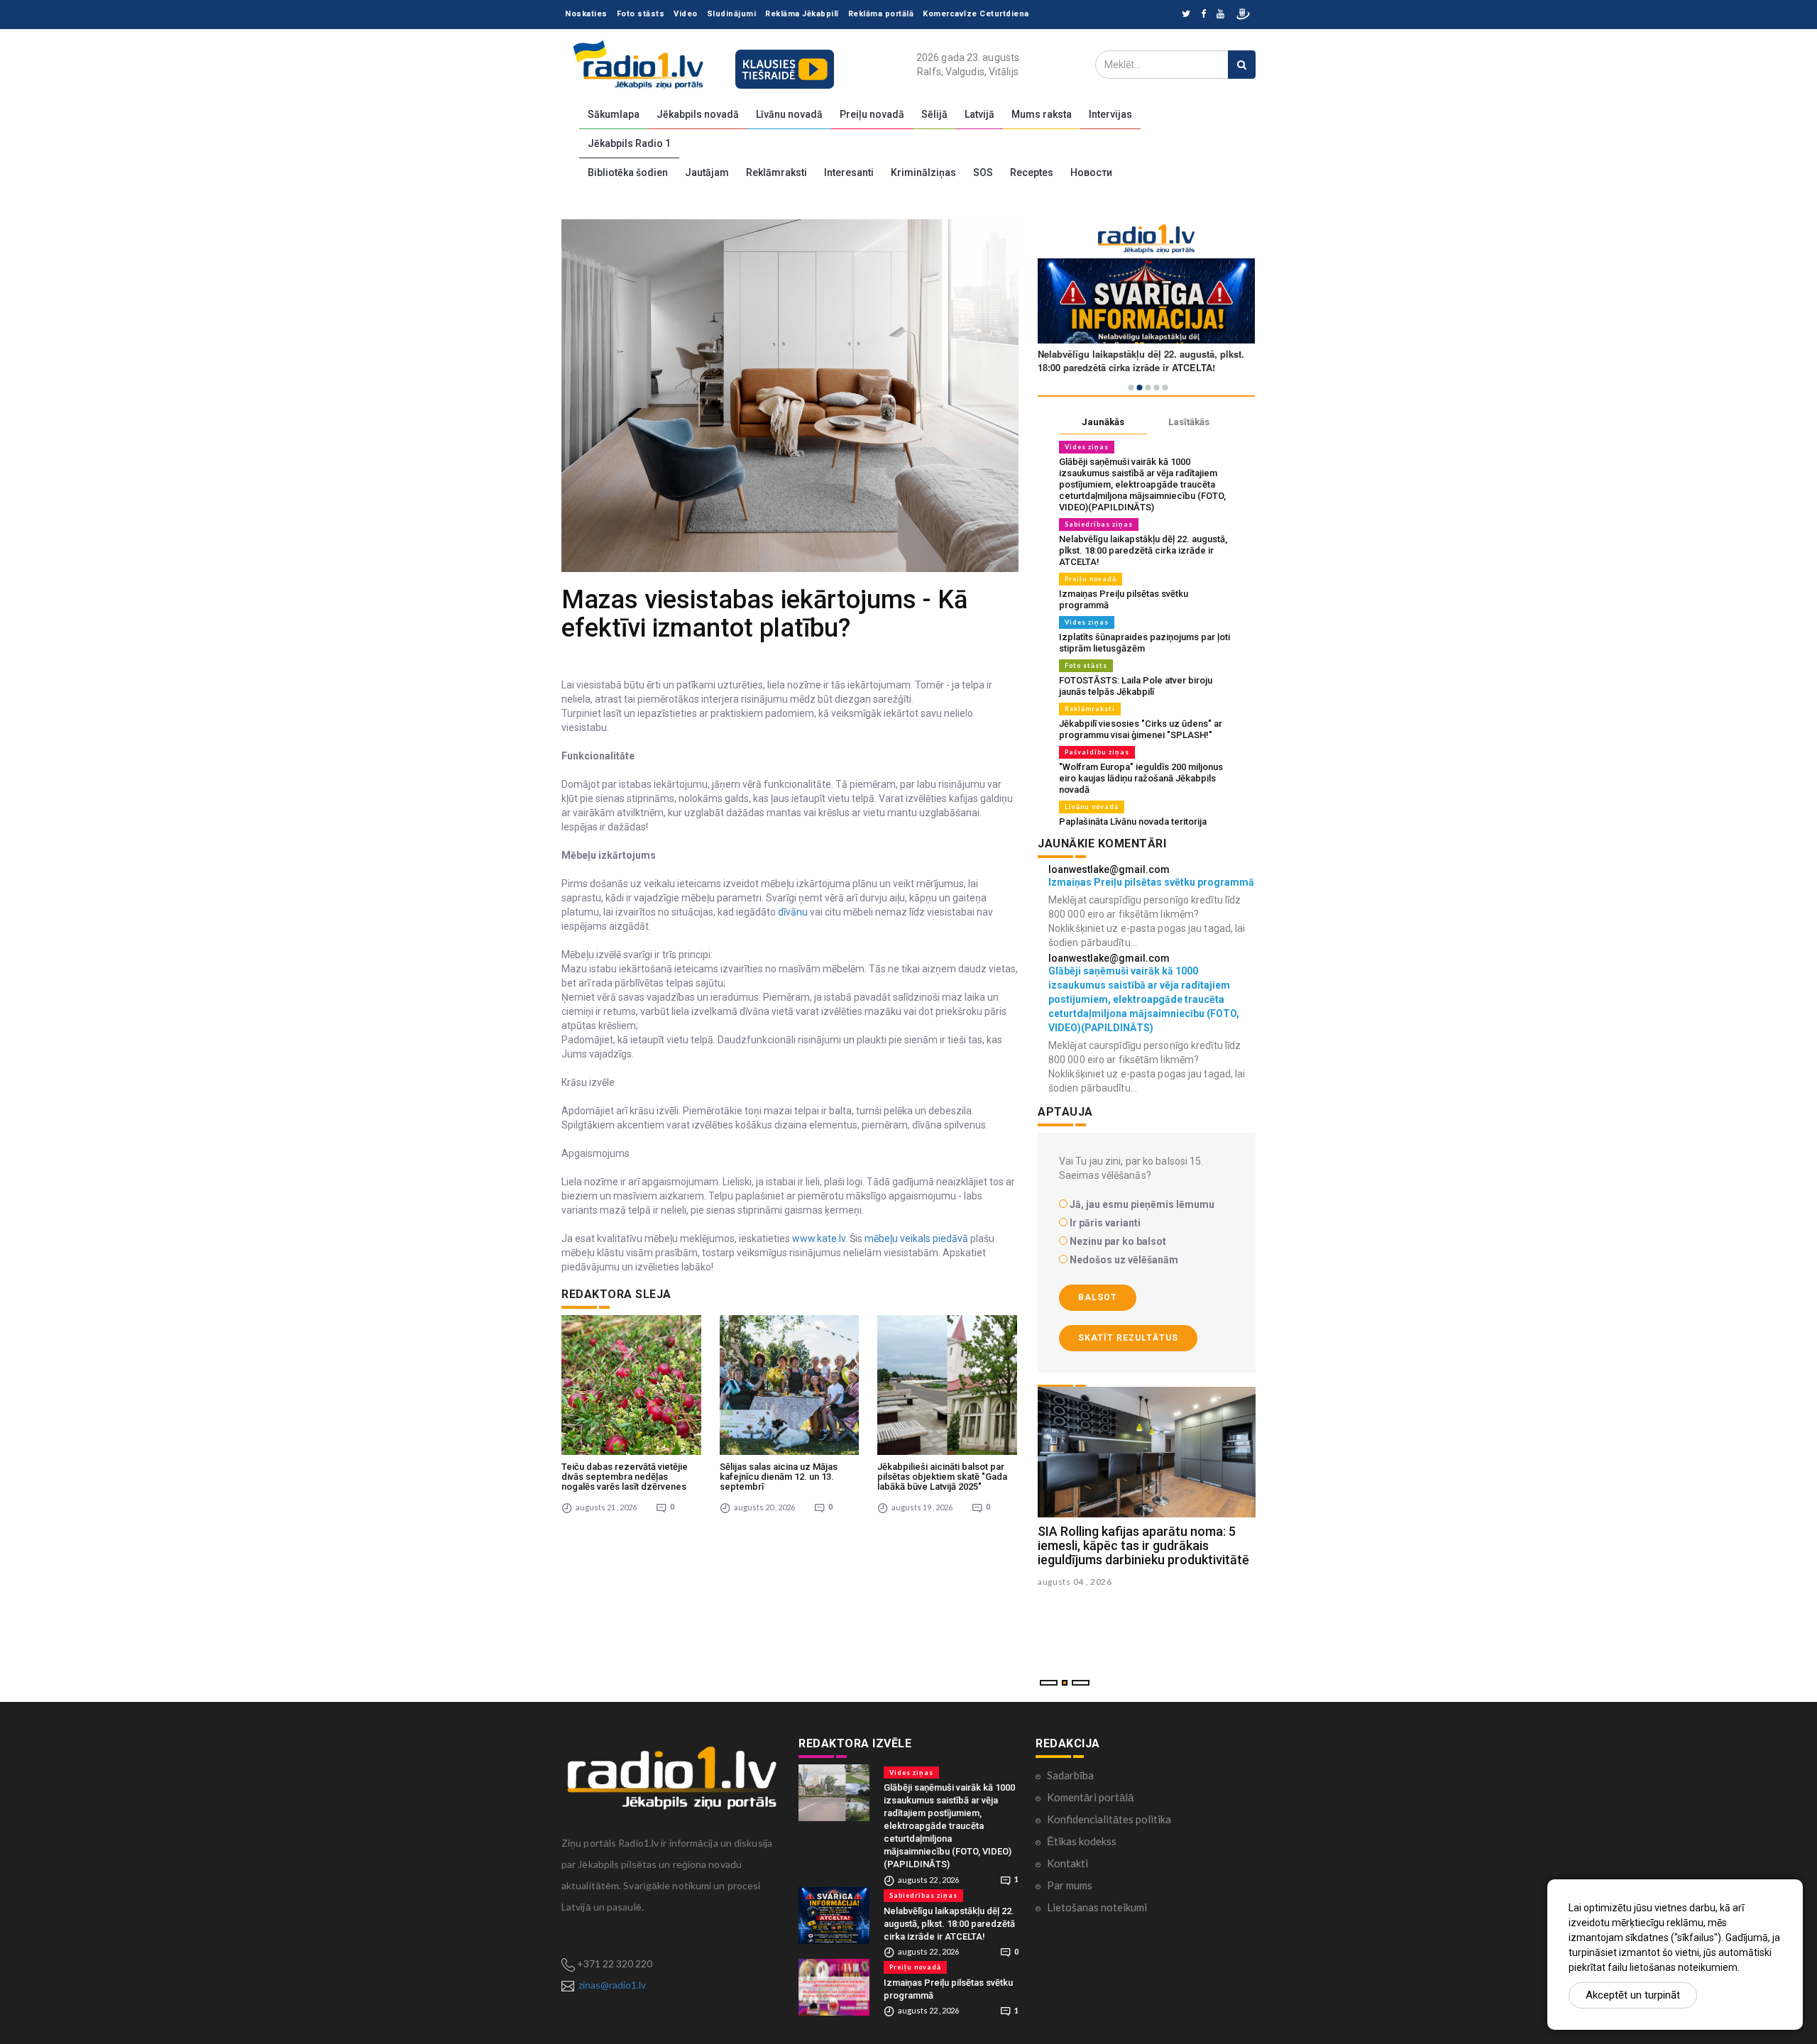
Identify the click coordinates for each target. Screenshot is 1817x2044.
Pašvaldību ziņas (1097, 752)
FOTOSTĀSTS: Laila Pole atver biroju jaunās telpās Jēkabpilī (1136, 686)
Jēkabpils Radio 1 (629, 143)
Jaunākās (1103, 422)
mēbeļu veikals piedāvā (916, 1238)
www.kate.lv (819, 1238)
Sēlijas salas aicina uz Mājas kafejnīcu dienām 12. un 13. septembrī (779, 1477)
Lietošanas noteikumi (1097, 1907)
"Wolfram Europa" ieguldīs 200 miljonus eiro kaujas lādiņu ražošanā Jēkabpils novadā (1141, 778)
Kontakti (1067, 1863)
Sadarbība (1070, 1775)
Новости (1091, 172)
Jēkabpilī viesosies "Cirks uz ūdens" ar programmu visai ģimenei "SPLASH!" (1141, 729)
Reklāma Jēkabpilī (802, 14)
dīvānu (792, 912)
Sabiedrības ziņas (1099, 524)
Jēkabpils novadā (698, 114)
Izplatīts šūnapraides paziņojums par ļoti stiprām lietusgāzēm (1144, 643)
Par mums (1070, 1885)
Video (686, 14)
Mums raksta (1042, 114)
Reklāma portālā (881, 14)
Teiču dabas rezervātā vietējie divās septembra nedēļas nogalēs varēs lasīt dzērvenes (625, 1477)
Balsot (1098, 1297)
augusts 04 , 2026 (1075, 1582)
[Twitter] (1186, 15)
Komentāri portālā (1090, 1797)
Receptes (1032, 172)
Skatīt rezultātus (1128, 1338)
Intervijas (1110, 114)
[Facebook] (1203, 15)
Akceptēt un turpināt (1633, 1995)
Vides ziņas (1087, 447)
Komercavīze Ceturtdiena (976, 14)
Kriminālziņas (923, 172)
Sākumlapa (614, 114)
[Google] (1220, 15)
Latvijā (979, 114)
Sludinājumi (732, 14)
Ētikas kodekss (1082, 1841)
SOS (983, 172)
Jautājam (707, 172)
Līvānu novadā (789, 114)
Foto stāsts (641, 14)
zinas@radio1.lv (612, 1985)
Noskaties (586, 14)
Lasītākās (1189, 422)
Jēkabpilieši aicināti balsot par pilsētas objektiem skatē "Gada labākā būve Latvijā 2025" (942, 1477)
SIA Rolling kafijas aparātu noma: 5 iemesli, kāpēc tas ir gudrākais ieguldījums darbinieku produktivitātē (1143, 1545)
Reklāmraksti (776, 172)
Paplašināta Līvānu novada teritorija (1133, 822)
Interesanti (849, 172)
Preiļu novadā (872, 114)
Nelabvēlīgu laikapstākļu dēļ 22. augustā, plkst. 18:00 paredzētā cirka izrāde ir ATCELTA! (1143, 550)
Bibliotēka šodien (628, 172)
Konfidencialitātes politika (1109, 1819)
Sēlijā (934, 114)
